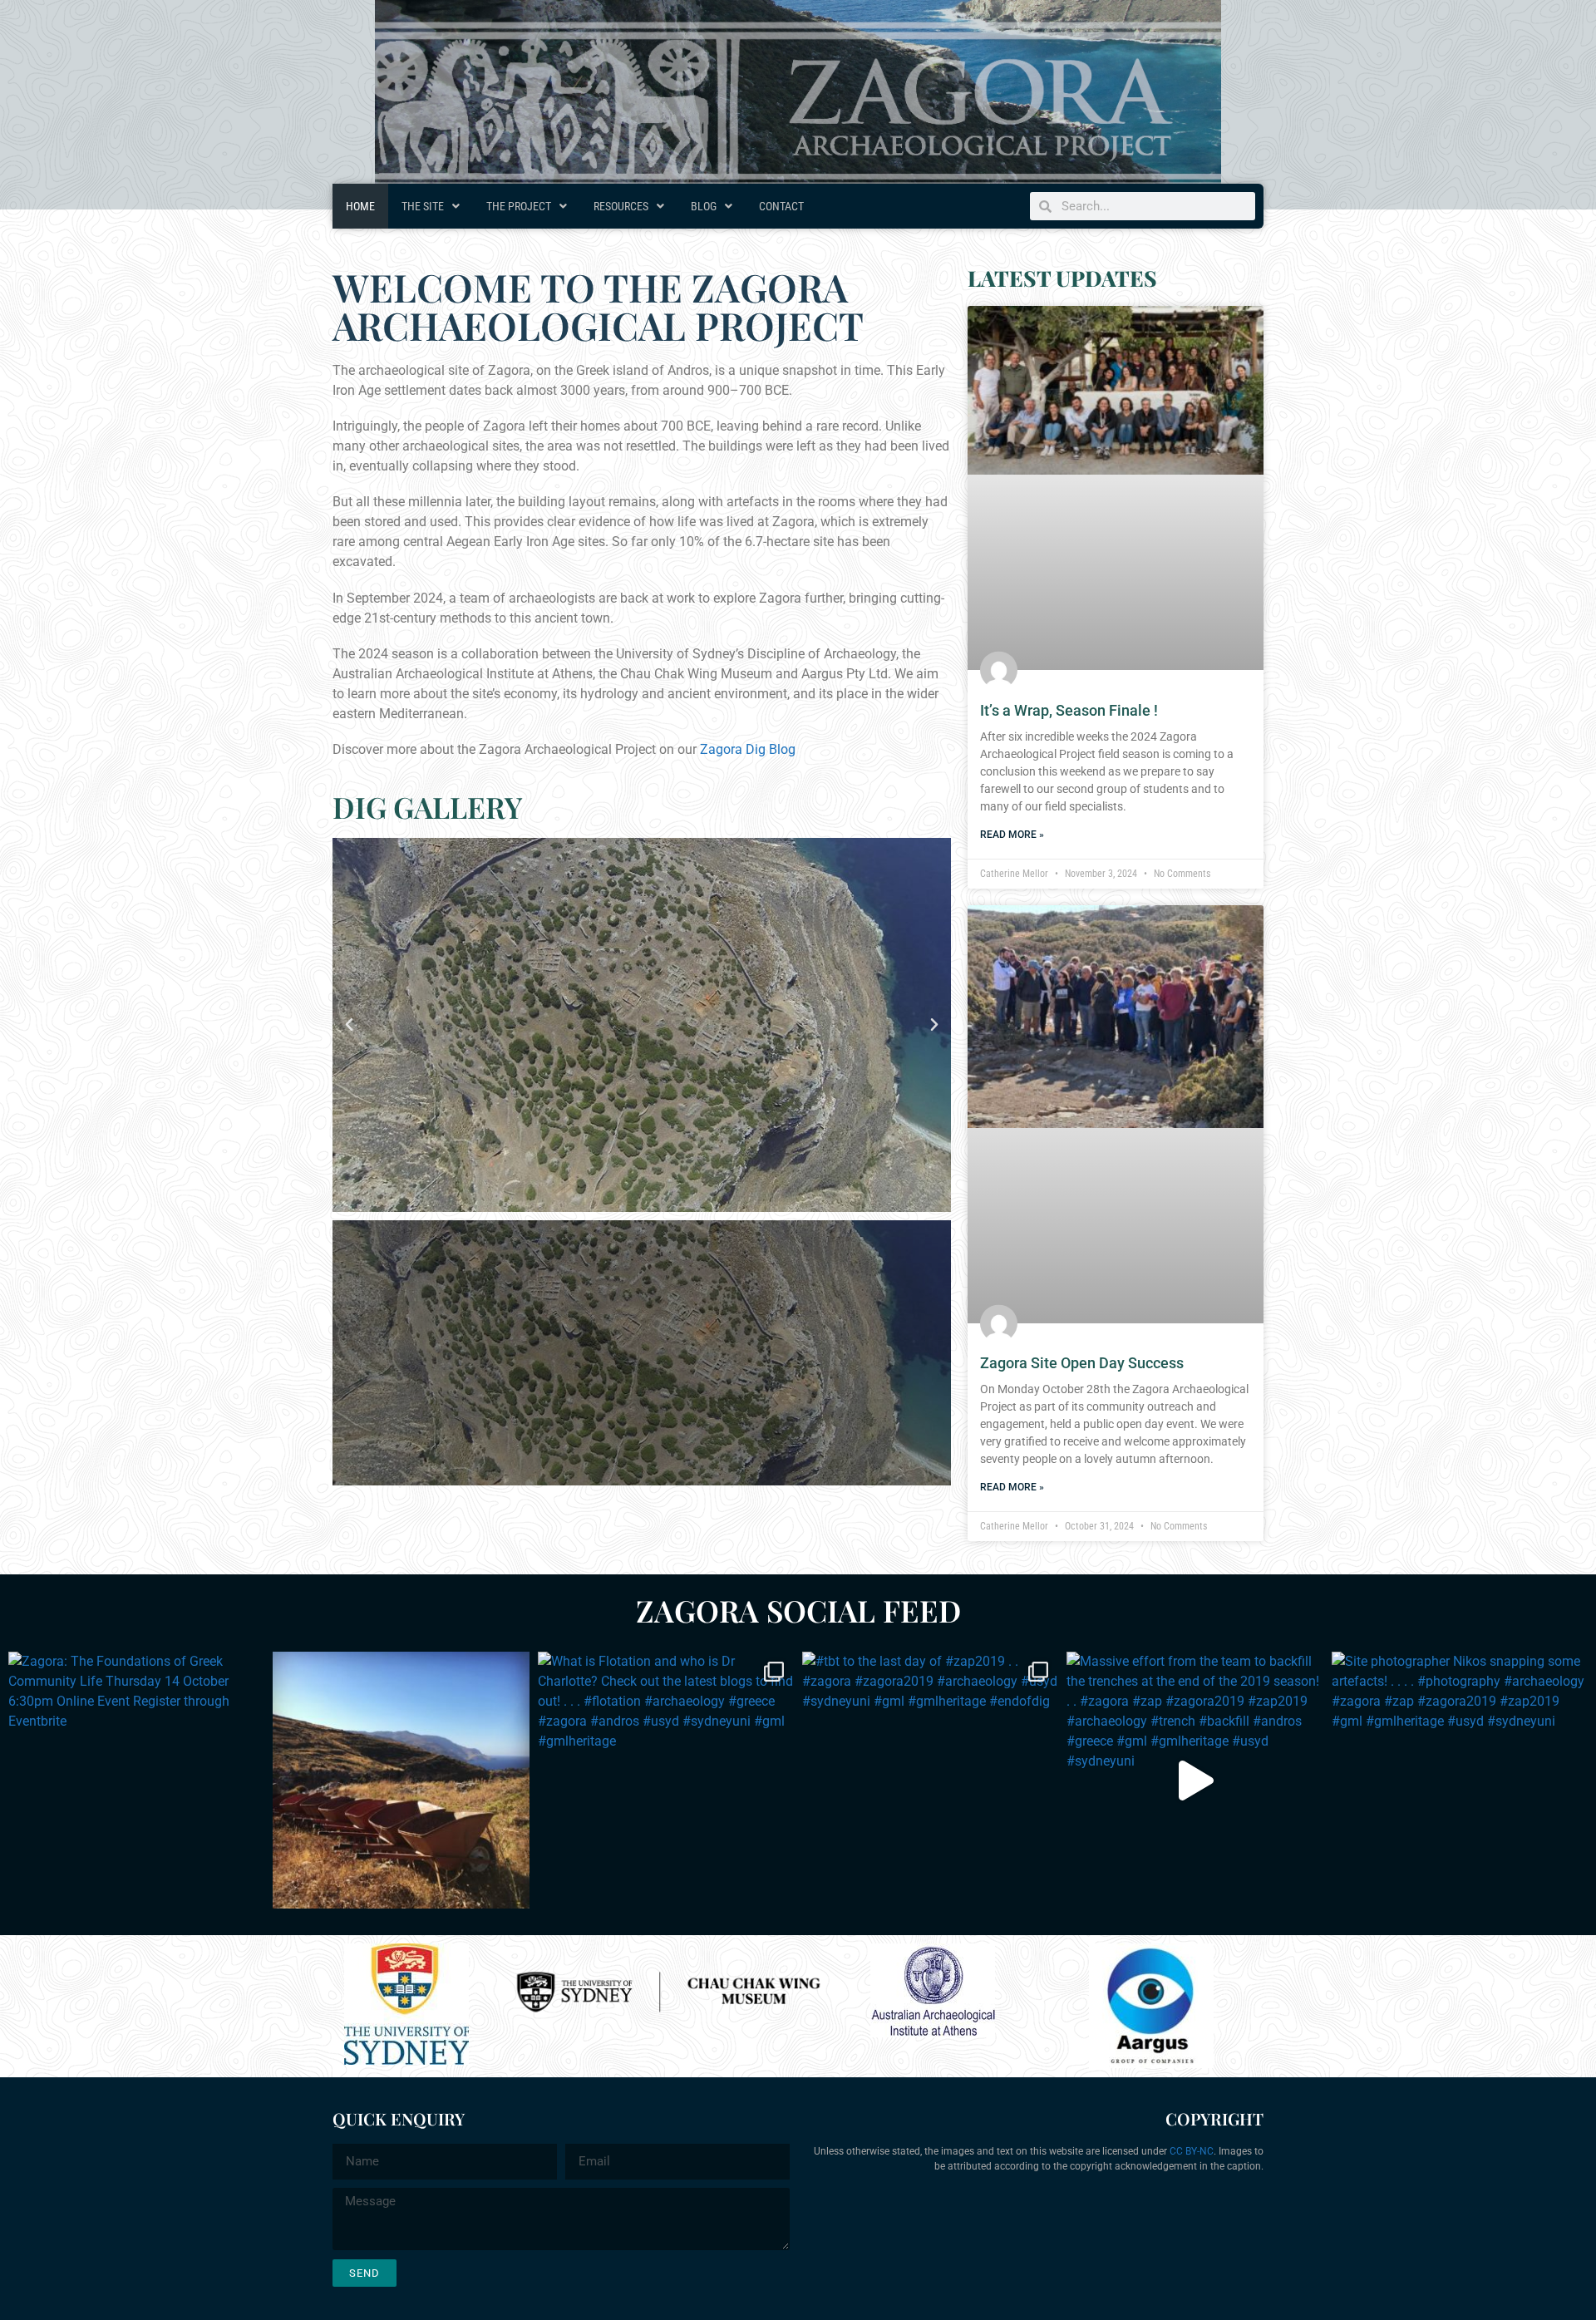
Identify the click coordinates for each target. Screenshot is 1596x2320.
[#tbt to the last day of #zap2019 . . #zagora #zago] (930, 1780)
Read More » (1012, 835)
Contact (781, 206)
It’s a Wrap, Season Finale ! (1069, 710)
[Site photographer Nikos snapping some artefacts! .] (1460, 1780)
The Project (519, 206)
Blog (704, 206)
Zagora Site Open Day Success (1082, 1363)
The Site (423, 206)
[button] (349, 1025)
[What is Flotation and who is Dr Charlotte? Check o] (666, 1780)
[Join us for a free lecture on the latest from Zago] (401, 1780)
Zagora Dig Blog (748, 749)
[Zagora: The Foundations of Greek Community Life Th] (136, 1780)
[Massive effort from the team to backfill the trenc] (1195, 1780)
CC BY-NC (1192, 2151)
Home (360, 206)
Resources (621, 206)
